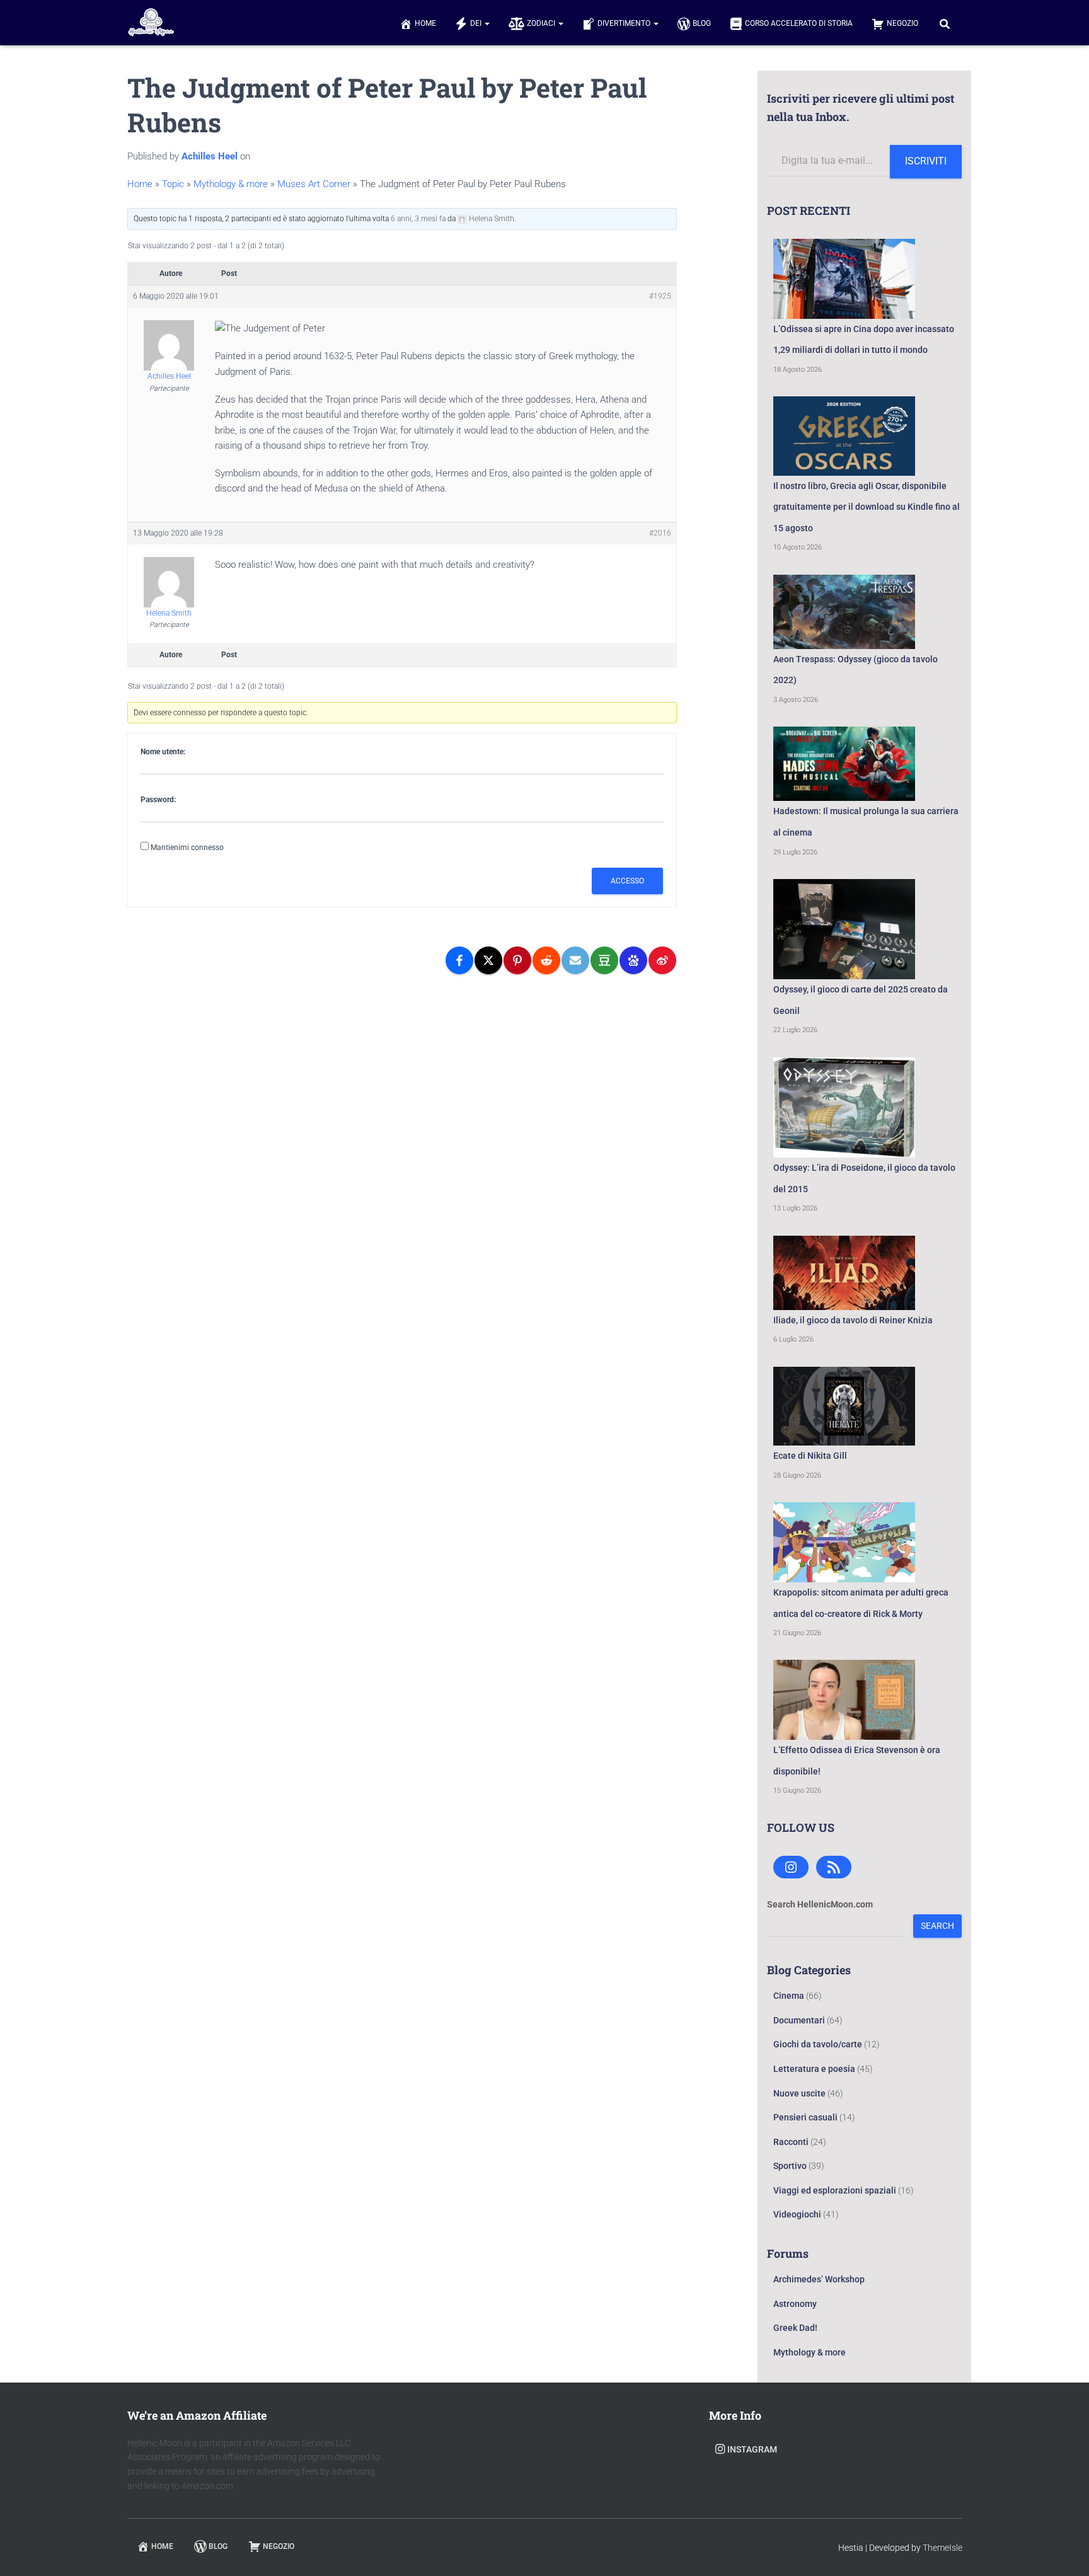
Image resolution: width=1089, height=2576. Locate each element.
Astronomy (795, 2304)
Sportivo (790, 2166)
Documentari (799, 2020)
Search (937, 1926)
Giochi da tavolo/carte (818, 2044)
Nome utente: (163, 752)
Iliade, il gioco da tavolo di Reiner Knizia (853, 1320)
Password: (158, 800)
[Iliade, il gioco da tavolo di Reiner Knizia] (844, 1273)
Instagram (752, 2449)
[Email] (575, 960)
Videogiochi (797, 2214)
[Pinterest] (517, 960)
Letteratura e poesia (814, 2069)
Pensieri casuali (805, 2117)
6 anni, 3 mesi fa (418, 219)
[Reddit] (546, 960)
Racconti (791, 2142)
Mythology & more (231, 184)
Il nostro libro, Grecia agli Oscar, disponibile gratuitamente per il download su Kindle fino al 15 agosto (867, 507)
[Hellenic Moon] (151, 23)
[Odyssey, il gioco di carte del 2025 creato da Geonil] (844, 929)
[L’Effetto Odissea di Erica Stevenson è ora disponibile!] (844, 1700)
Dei (477, 23)
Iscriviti (926, 161)
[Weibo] (662, 960)
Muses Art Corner (314, 184)
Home (425, 23)
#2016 (660, 533)
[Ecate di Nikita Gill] (844, 1406)
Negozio (902, 23)
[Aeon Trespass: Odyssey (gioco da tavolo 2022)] (844, 612)
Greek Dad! (795, 2328)
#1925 (660, 296)
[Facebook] (459, 960)
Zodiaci (542, 23)
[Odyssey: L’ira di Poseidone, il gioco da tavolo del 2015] (844, 1107)
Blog (702, 23)
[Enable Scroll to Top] (1064, 2551)
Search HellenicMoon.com (820, 1904)
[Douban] (604, 960)
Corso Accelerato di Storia (799, 23)
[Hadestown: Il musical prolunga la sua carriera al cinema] (844, 764)
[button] (487, 23)
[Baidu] (633, 960)
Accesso (627, 881)
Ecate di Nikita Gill (810, 1456)
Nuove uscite (799, 2093)
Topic (173, 184)
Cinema (789, 1996)
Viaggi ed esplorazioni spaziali (835, 2190)
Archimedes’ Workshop (819, 2279)
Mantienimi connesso (187, 848)
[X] (488, 960)
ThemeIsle (942, 2548)
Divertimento (625, 23)
